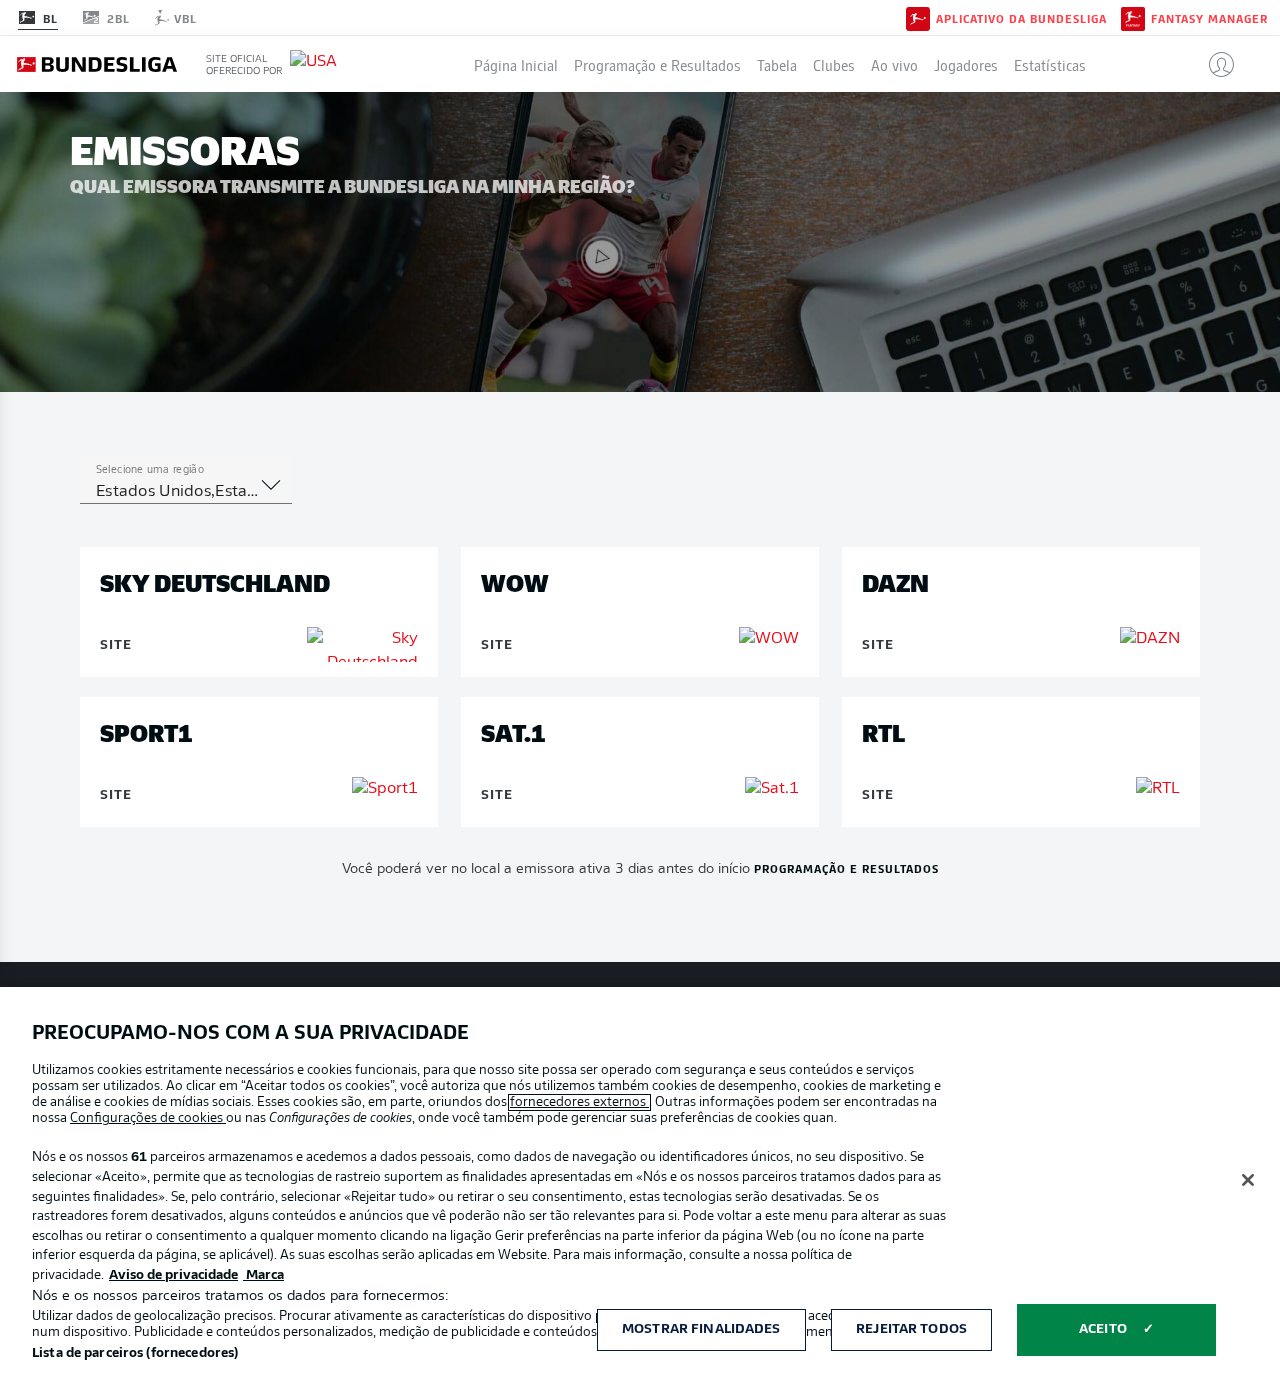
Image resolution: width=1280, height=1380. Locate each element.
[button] (1213, 64)
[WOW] (769, 639)
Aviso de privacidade (173, 1275)
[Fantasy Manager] (1133, 17)
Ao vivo (894, 64)
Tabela (777, 64)
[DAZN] (1150, 639)
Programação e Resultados (657, 64)
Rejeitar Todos (911, 1329)
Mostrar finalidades (701, 1329)
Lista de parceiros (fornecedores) (135, 1353)
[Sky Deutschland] (362, 644)
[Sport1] (385, 789)
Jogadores (966, 64)
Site (116, 645)
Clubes (834, 64)
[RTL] (1158, 789)
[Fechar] (1248, 1180)
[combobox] (186, 492)
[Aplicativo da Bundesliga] (918, 17)
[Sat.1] (772, 789)
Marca (263, 1275)
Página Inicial (516, 64)
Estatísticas (1050, 64)
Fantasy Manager (1209, 18)
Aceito (1103, 1329)
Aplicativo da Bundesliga (1021, 18)
